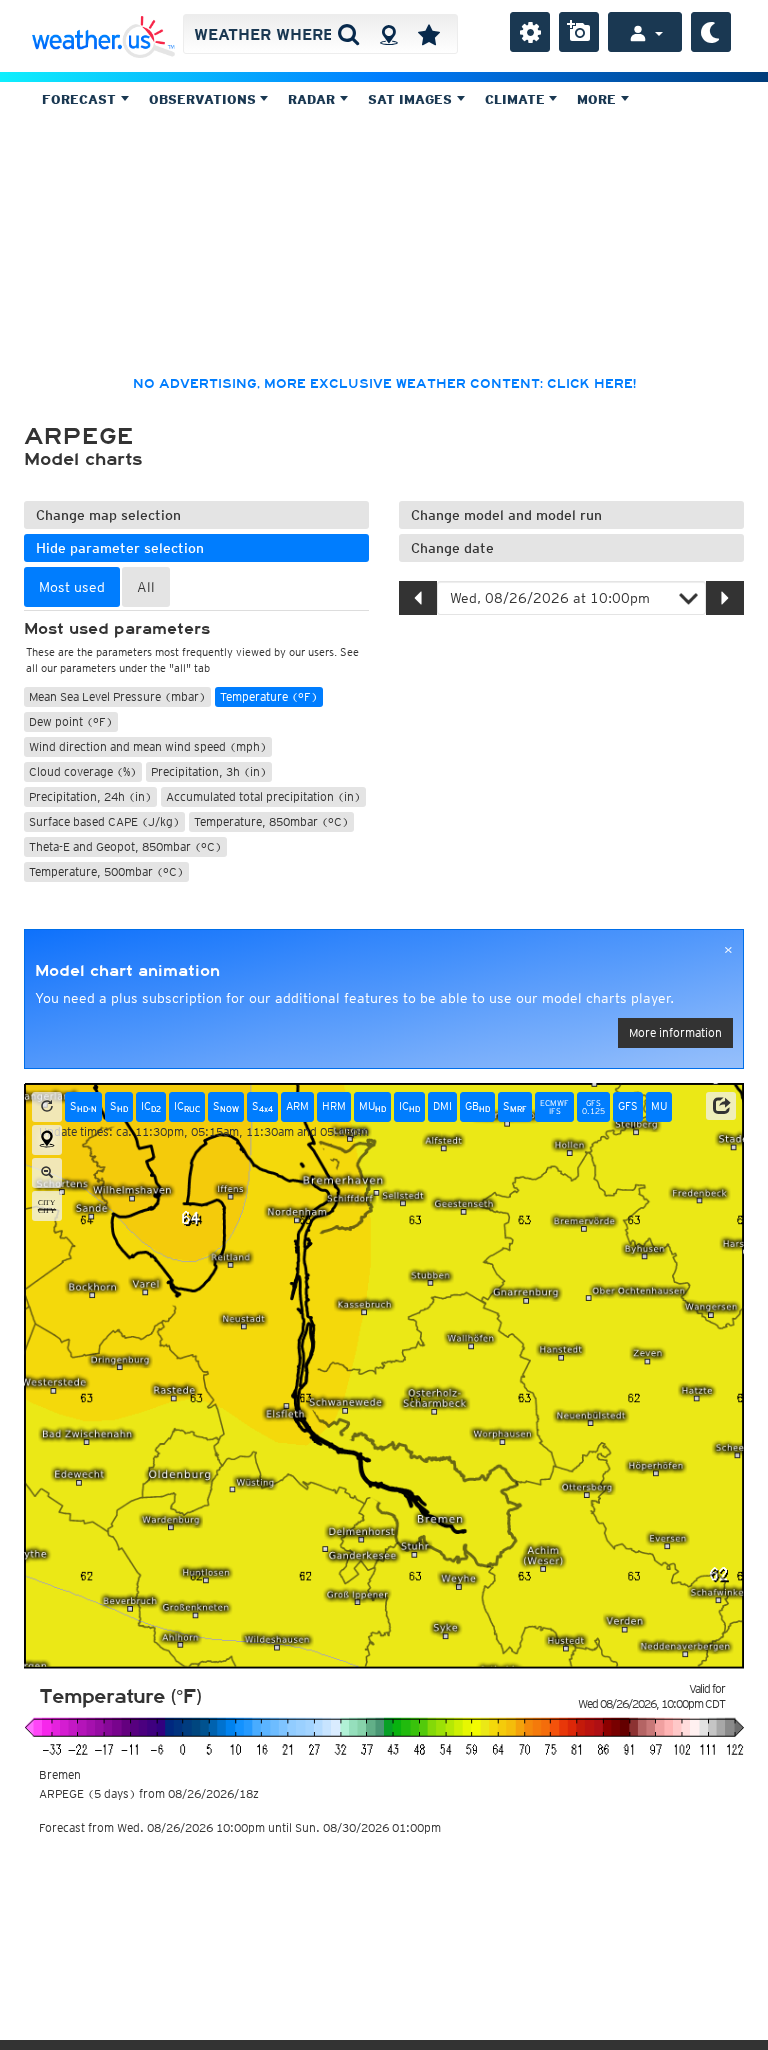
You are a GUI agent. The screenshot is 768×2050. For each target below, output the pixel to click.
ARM (297, 1106)
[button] (721, 1106)
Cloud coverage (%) (83, 771)
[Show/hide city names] (47, 1206)
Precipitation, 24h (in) (90, 796)
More (598, 99)
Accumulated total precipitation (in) (263, 796)
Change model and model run (506, 515)
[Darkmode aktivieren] (711, 32)
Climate (517, 99)
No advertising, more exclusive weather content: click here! (384, 384)
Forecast (81, 99)
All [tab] (146, 587)
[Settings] (530, 32)
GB (477, 1106)
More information (675, 1032)
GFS (628, 1106)
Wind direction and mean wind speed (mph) (148, 746)
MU (372, 1106)
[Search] (348, 34)
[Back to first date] (47, 1107)
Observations (204, 99)
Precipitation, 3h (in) (209, 771)
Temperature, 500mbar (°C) (106, 871)
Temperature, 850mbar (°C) (271, 821)
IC (151, 1106)
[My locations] (429, 34)
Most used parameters (117, 629)
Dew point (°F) (71, 721)
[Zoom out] (47, 1173)
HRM (334, 1106)
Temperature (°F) (269, 696)
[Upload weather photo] (579, 32)
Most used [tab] (72, 587)
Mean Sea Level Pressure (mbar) (117, 696)
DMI (442, 1106)
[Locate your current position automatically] (388, 34)
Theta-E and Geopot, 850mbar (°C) (125, 846)
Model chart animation (127, 971)
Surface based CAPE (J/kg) (104, 821)
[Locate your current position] (47, 1140)
